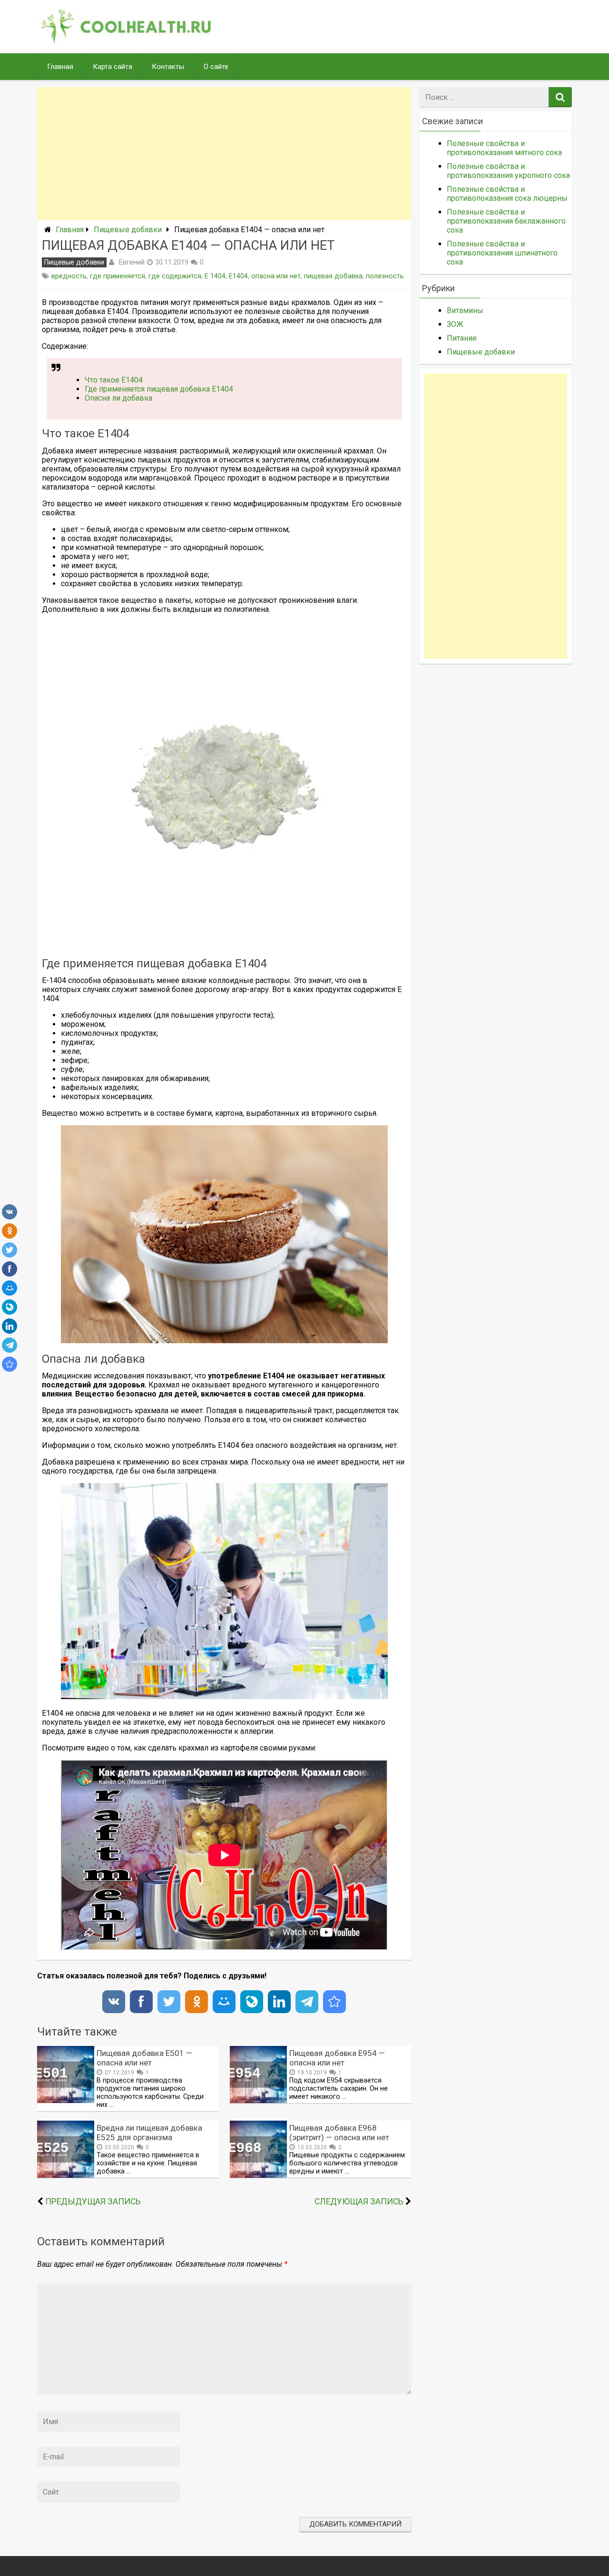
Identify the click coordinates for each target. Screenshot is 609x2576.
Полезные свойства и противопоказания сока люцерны (507, 194)
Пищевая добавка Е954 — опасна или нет (337, 2058)
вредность (69, 276)
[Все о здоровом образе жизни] (127, 41)
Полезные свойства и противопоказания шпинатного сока (502, 253)
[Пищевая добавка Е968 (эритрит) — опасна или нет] (258, 2175)
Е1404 (238, 276)
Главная (60, 67)
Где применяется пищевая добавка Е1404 (159, 389)
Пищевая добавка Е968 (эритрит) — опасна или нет (339, 2133)
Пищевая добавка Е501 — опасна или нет (144, 2058)
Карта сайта (113, 67)
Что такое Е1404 (114, 380)
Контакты (168, 67)
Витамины (465, 310)
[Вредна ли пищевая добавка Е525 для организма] (66, 2175)
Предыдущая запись (93, 2202)
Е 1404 (215, 276)
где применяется (118, 276)
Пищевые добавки (128, 230)
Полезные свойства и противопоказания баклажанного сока (506, 221)
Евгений (132, 262)
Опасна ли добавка (118, 398)
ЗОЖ (455, 324)
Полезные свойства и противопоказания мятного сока (504, 148)
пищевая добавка (333, 276)
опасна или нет (276, 276)
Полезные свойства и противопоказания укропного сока (508, 171)
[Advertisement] (224, 154)
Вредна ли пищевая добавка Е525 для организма (149, 2133)
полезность (385, 276)
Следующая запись (359, 2202)
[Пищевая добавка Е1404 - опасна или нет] (10, 1364)
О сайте (216, 67)
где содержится (175, 276)
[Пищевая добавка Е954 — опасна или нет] (258, 2100)
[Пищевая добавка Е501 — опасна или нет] (66, 2100)
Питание (462, 338)
